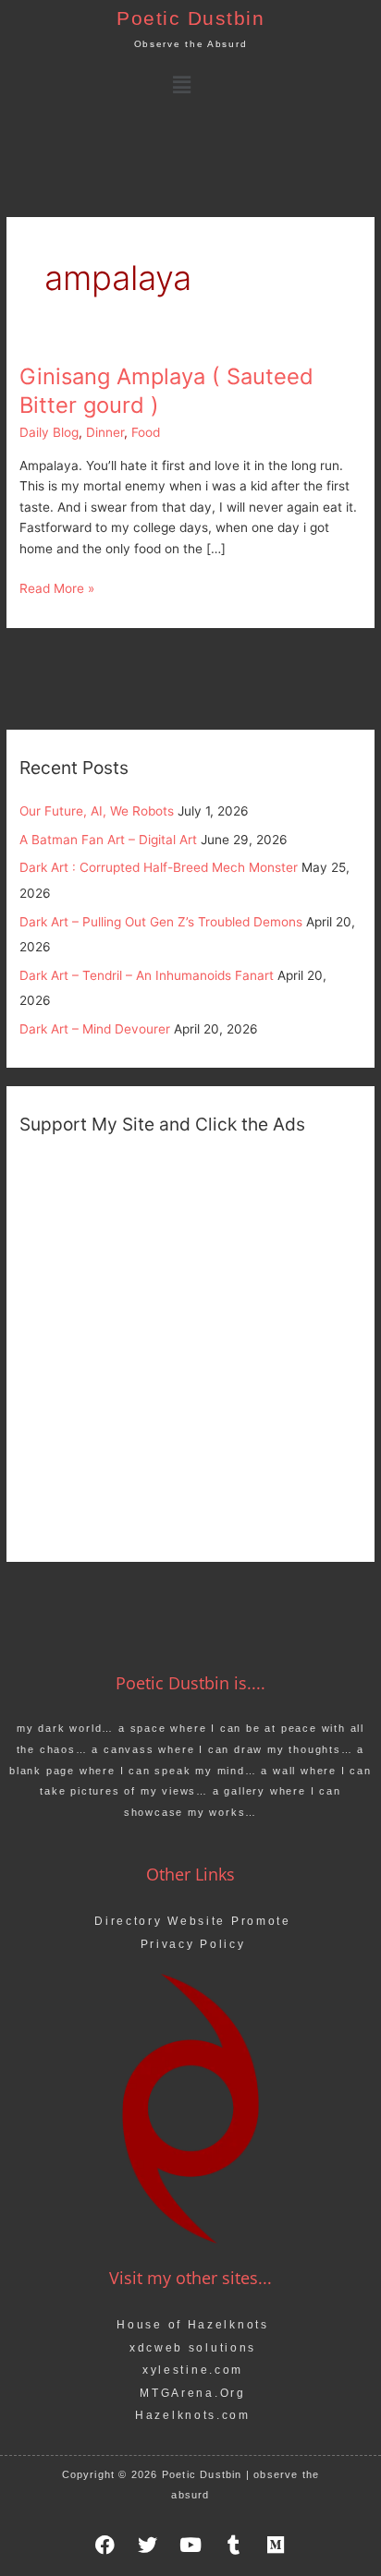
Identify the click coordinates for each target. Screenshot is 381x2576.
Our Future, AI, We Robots (97, 811)
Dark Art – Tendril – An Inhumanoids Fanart (147, 975)
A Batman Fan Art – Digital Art (108, 840)
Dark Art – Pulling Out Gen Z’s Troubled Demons (161, 922)
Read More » (57, 587)
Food (146, 432)
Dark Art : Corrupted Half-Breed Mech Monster (159, 867)
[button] (181, 85)
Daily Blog (49, 432)
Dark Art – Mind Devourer (95, 1029)
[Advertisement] (190, 1346)
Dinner (105, 432)
